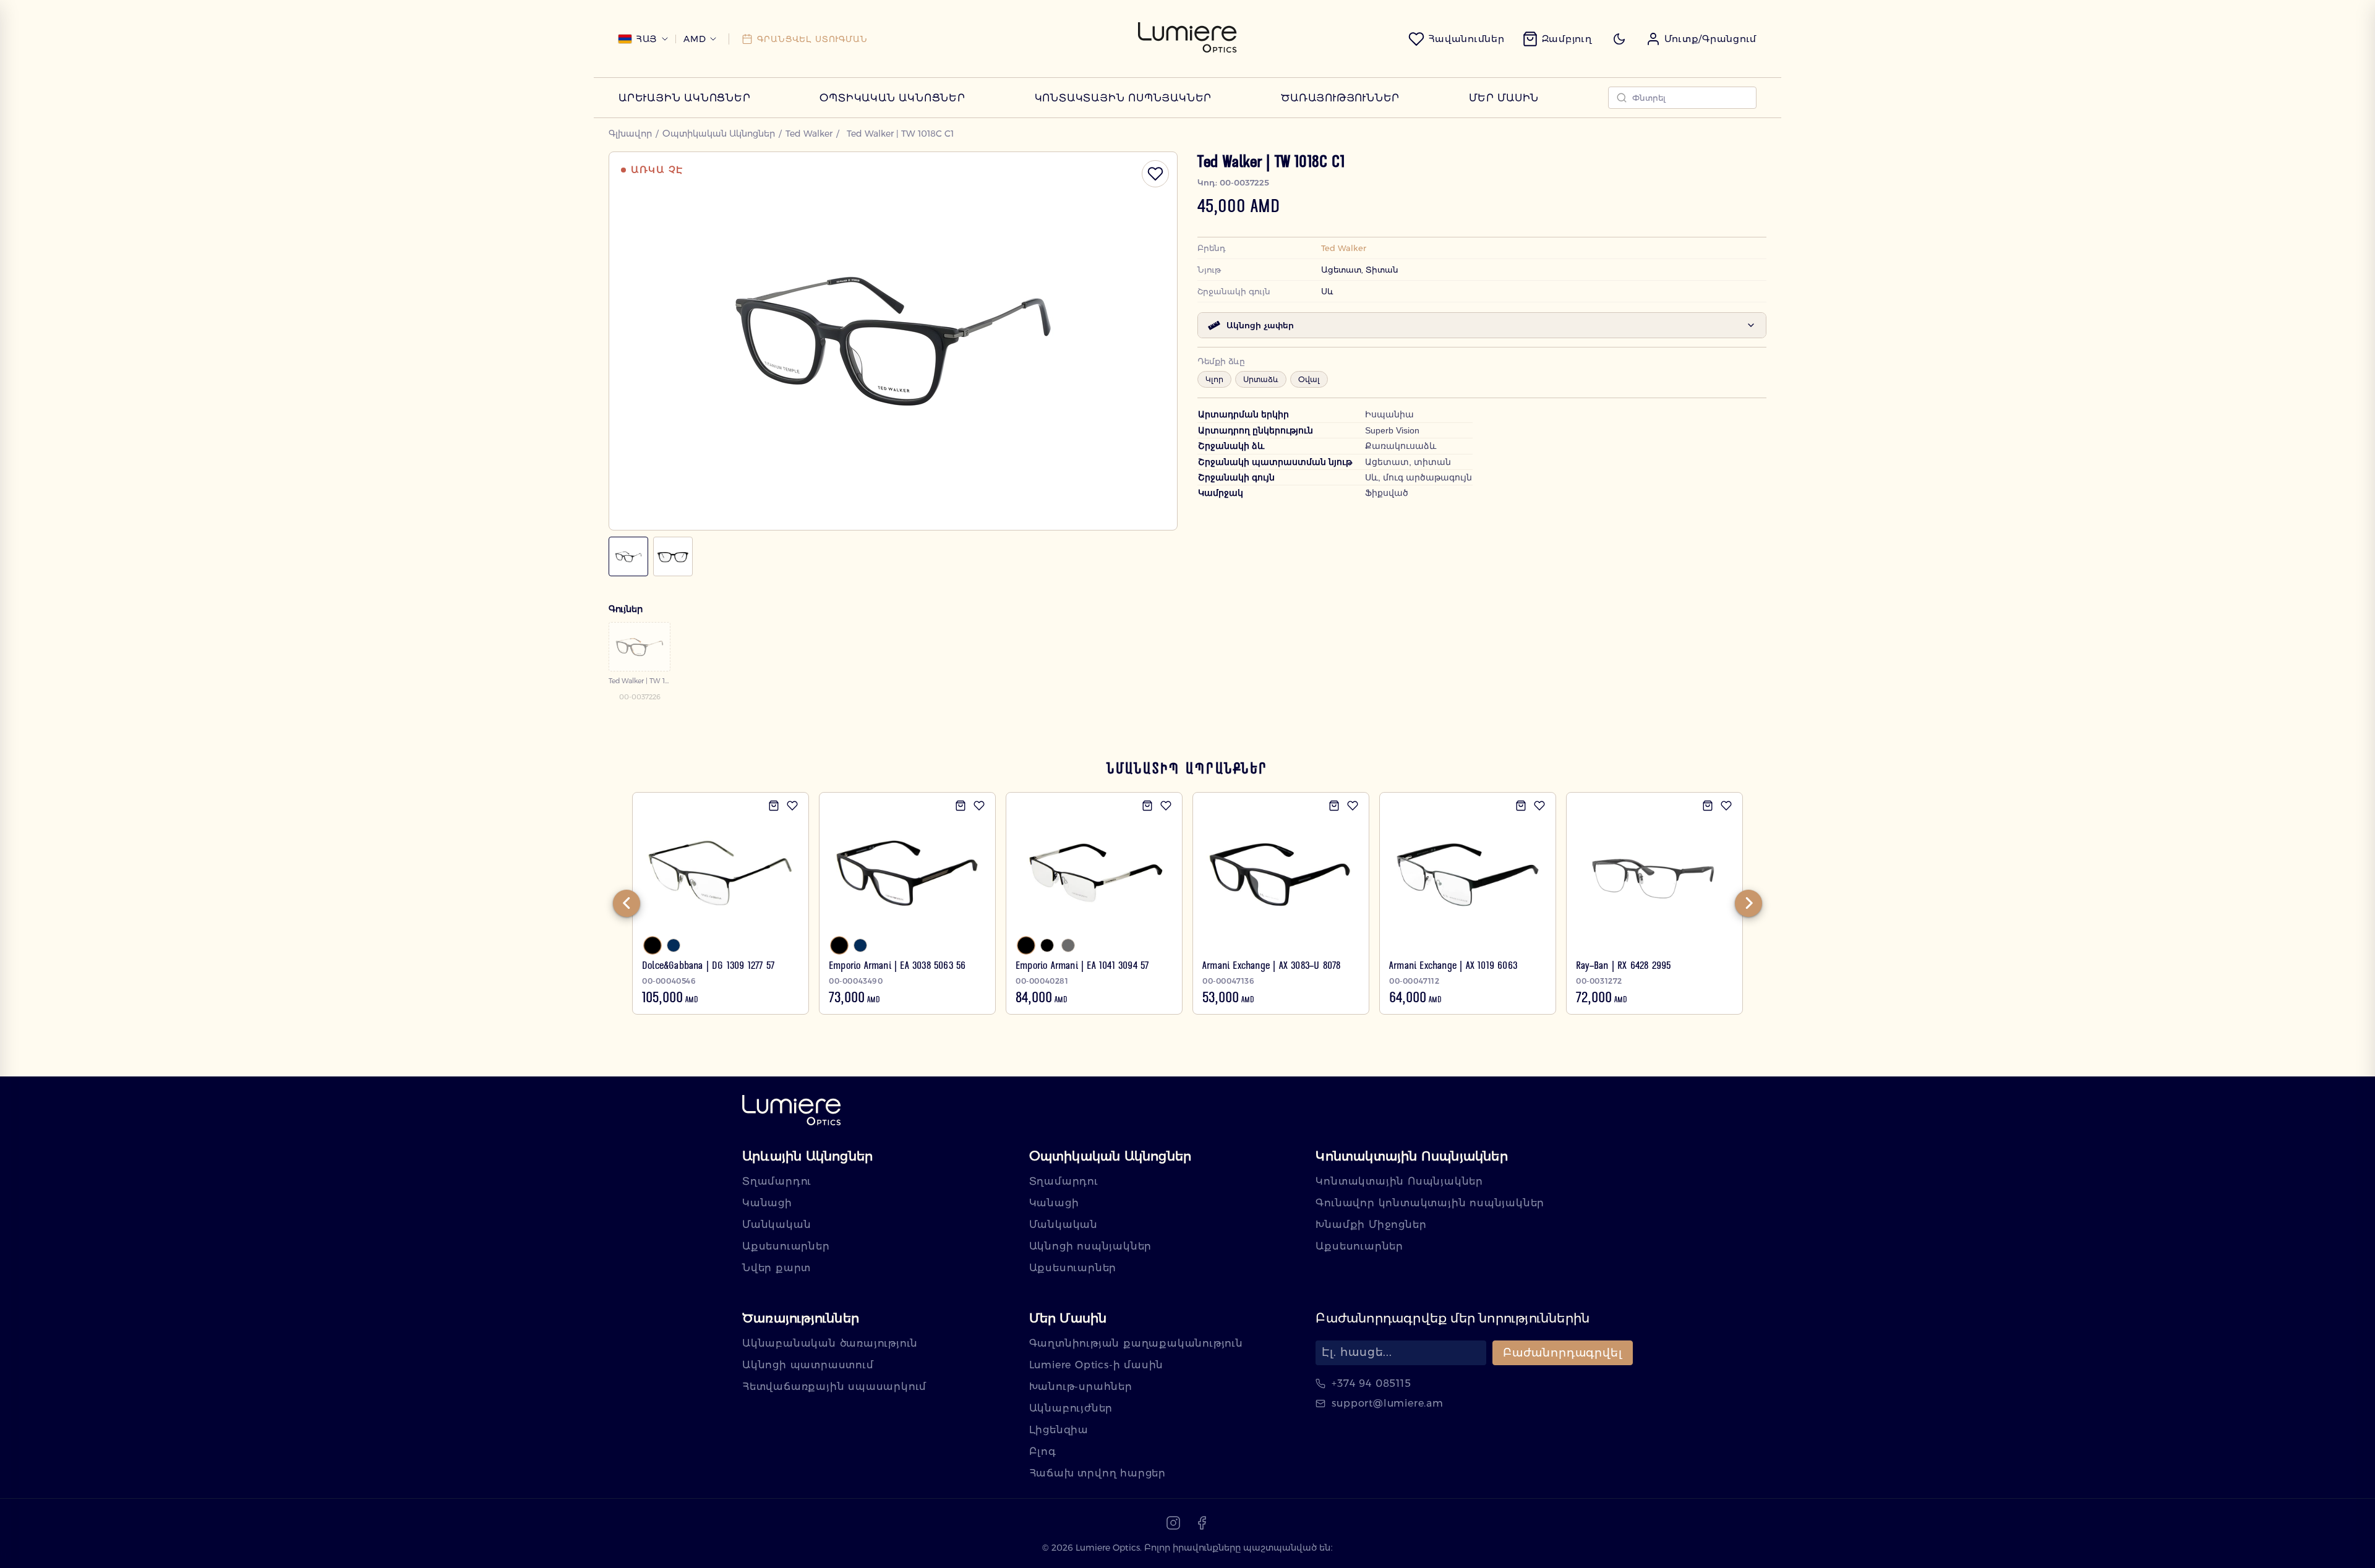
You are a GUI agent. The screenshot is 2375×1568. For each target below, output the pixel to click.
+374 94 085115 (1371, 1383)
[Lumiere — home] (792, 1111)
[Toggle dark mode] (1619, 39)
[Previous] (627, 903)
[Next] (1748, 903)
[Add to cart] (774, 806)
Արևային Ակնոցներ (685, 98)
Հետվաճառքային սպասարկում (834, 1387)
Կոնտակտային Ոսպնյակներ (1123, 98)
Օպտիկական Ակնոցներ (892, 98)
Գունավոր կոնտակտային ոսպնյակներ (1430, 1203)
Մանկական (777, 1225)
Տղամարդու (777, 1181)
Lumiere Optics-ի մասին (1097, 1365)
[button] (1701, 39)
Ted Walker (809, 134)
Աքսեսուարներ (786, 1246)
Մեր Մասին (1504, 98)
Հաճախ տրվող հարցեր (1098, 1473)
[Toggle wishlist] (1155, 174)
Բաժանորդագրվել (1563, 1353)
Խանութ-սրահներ (1081, 1387)
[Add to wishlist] (792, 806)
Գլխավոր (630, 134)
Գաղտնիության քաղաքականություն (1136, 1343)
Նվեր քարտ (777, 1268)
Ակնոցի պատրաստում (808, 1365)
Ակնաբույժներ (1071, 1408)
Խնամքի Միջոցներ (1371, 1225)
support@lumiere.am (1387, 1403)
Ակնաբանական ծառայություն (830, 1343)
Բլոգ (1043, 1451)
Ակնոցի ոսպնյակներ (1091, 1246)
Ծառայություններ (1340, 98)
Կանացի (767, 1203)
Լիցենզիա (1059, 1430)
